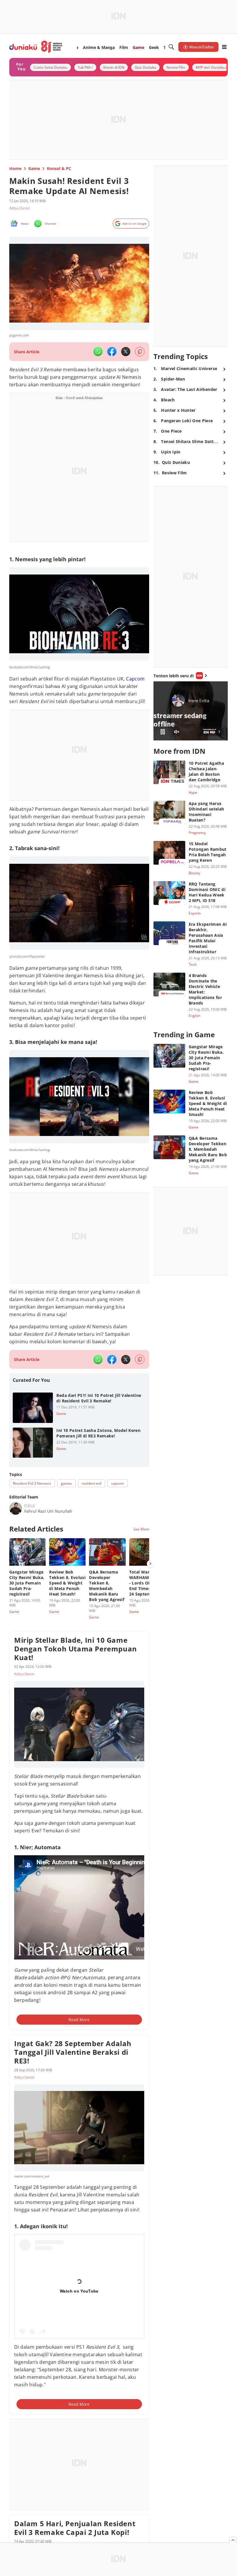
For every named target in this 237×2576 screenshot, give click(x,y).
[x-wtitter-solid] (126, 352)
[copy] (140, 352)
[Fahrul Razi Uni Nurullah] (16, 1508)
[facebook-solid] (112, 352)
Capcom (135, 679)
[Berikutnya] (150, 1564)
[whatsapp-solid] (98, 352)
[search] (171, 47)
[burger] (224, 47)
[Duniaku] (36, 47)
